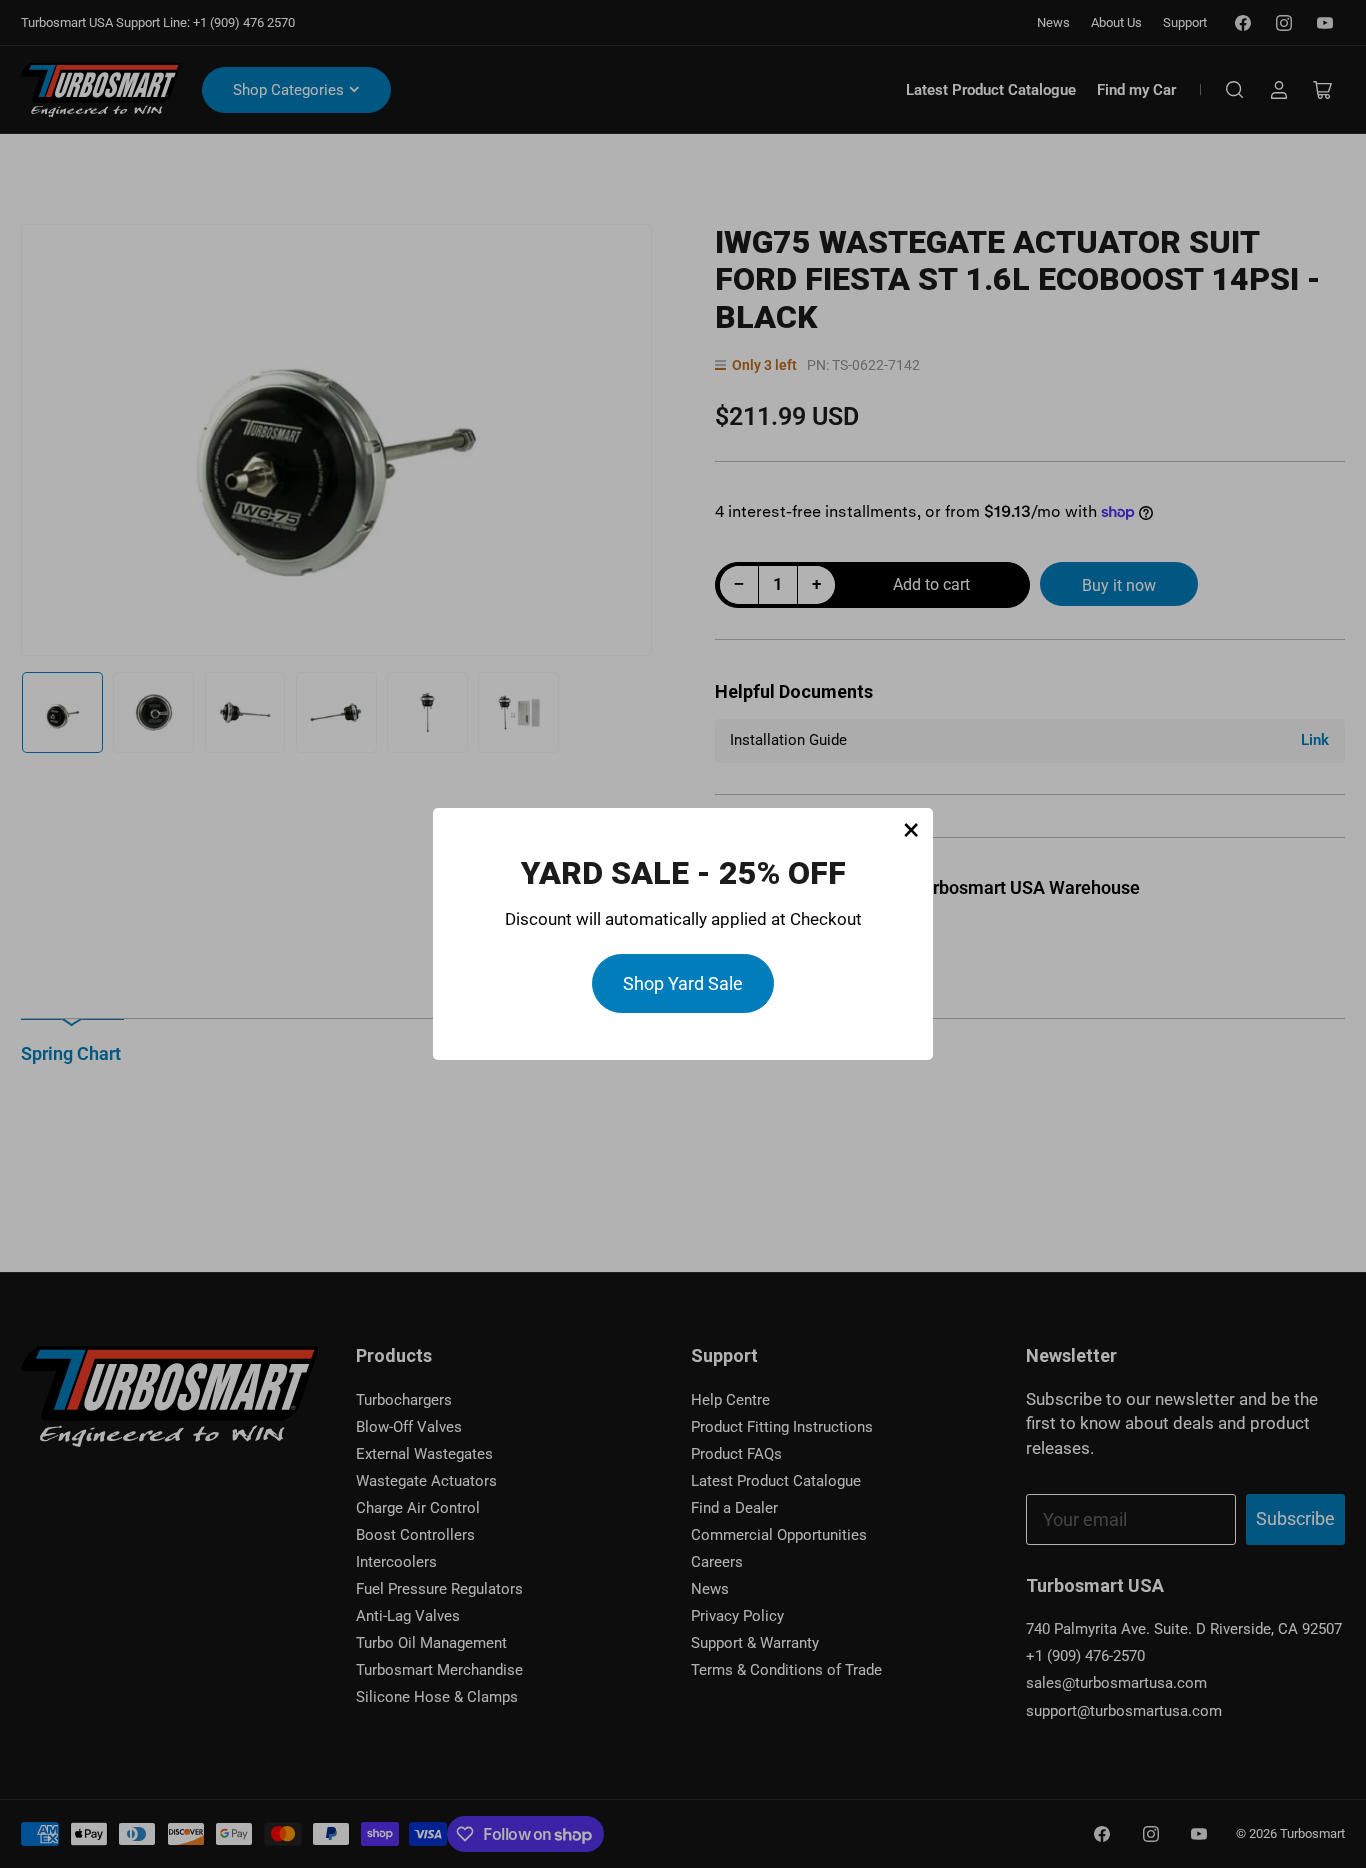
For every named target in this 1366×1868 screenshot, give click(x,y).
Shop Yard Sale (683, 983)
